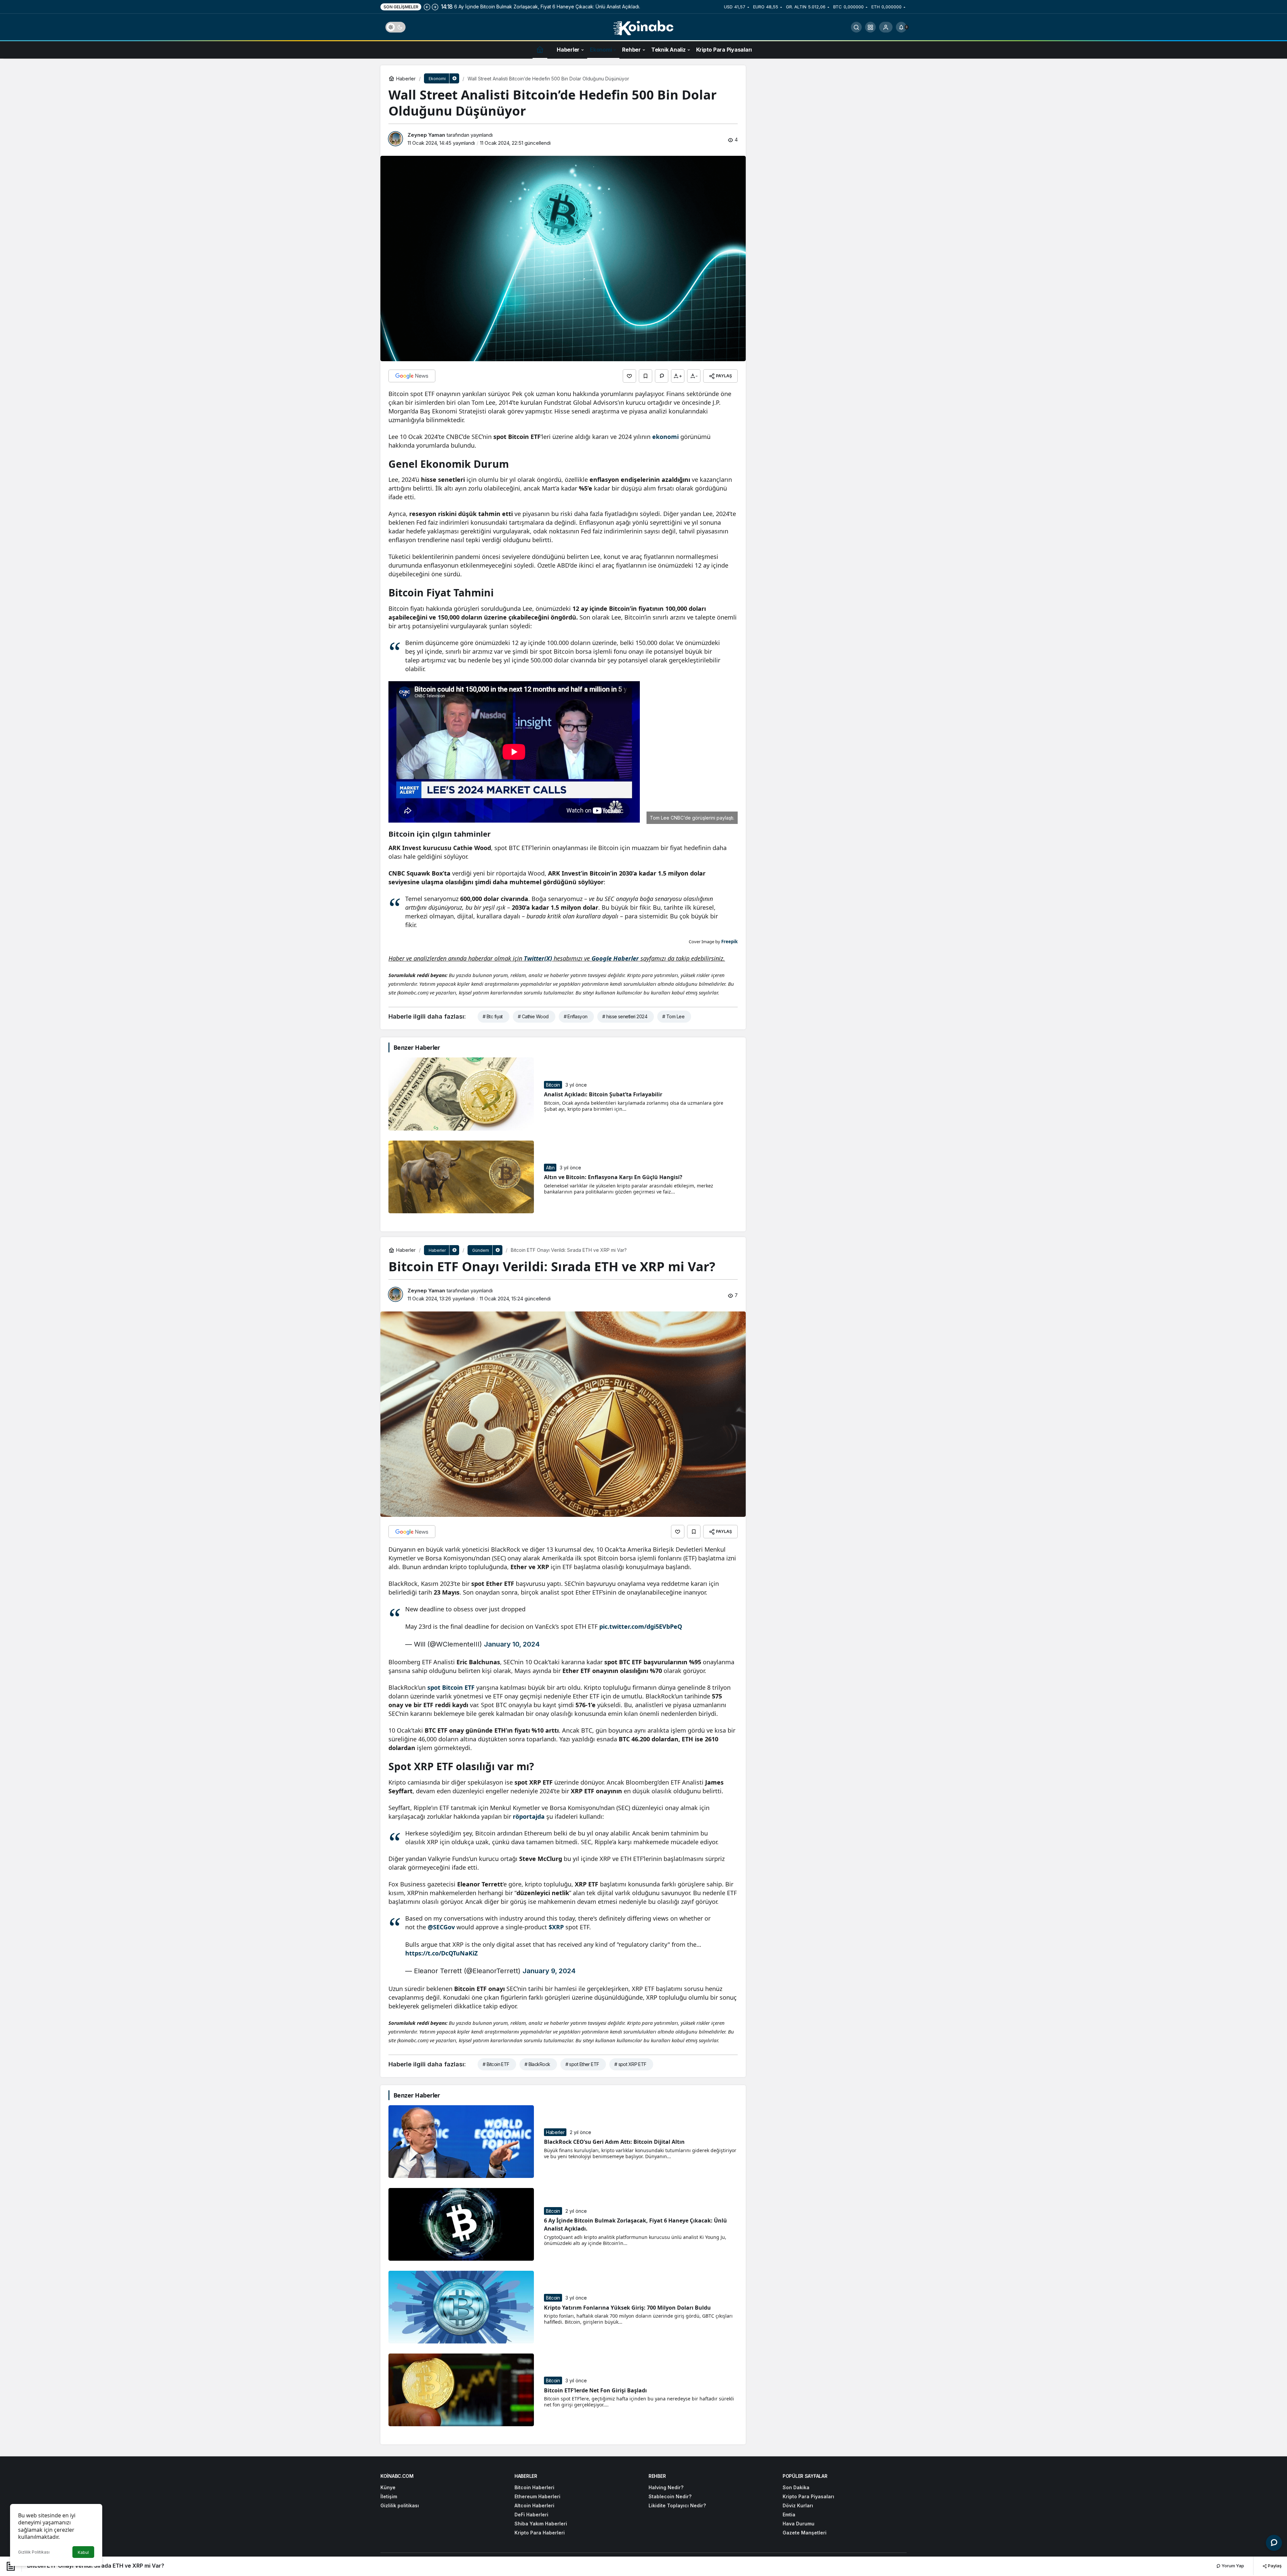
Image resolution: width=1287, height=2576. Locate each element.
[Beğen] (629, 376)
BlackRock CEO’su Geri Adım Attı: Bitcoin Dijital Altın (614, 2142)
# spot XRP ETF (630, 2064)
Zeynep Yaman (426, 135)
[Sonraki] (435, 7)
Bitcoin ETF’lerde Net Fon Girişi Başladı (595, 2390)
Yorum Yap (1232, 2566)
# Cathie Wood (533, 1016)
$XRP (556, 1927)
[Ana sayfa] (540, 49)
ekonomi (665, 437)
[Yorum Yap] (662, 376)
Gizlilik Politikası (34, 2552)
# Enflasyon (576, 1016)
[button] (870, 27)
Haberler (555, 2132)
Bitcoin (553, 1085)
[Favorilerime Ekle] (646, 376)
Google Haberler (615, 958)
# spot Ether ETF (582, 2064)
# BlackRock (537, 2064)
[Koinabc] (643, 26)
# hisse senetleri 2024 (625, 1016)
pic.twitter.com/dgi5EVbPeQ (641, 1626)
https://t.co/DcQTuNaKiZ (441, 1953)
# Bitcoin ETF (496, 2064)
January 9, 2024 (549, 1971)
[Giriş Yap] (886, 27)
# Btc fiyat (493, 1016)
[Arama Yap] (856, 27)
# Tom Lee (673, 1016)
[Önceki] (427, 7)
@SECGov (441, 1927)
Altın (550, 1168)
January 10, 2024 (512, 1644)
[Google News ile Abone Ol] (412, 376)
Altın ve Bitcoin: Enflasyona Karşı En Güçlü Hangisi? (613, 1177)
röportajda (529, 1816)
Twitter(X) (538, 958)
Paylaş (1274, 2566)
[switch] (395, 27)
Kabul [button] (83, 2552)
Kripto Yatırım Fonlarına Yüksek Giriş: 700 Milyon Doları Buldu (627, 2307)
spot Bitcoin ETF (451, 1687)
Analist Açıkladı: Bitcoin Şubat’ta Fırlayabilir (603, 1094)
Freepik (729, 942)
